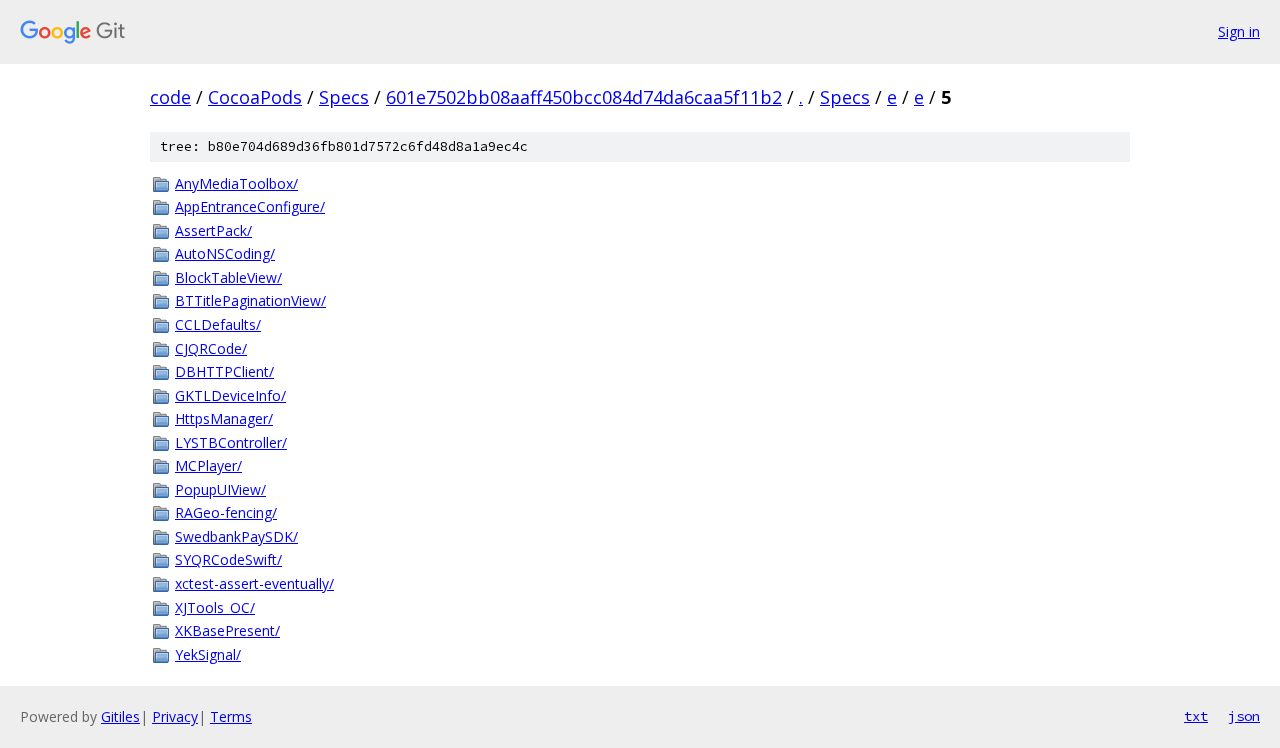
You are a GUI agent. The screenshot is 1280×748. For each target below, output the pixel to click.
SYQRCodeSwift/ (228, 559)
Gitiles (120, 716)
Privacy (175, 716)
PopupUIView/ (220, 489)
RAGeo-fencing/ (226, 512)
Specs (344, 97)
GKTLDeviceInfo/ (230, 395)
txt (1196, 716)
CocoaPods (255, 97)
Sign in (1239, 31)
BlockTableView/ (228, 277)
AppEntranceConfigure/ (250, 206)
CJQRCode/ (211, 348)
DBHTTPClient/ (224, 371)
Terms (231, 716)
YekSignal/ (208, 654)
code (170, 97)
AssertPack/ (213, 230)
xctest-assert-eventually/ (254, 583)
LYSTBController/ (231, 442)
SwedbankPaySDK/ (236, 536)
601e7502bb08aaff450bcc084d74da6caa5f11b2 (584, 97)
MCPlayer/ (208, 465)
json (1244, 716)
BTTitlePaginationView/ (250, 300)
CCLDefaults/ (218, 324)
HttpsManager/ (224, 418)
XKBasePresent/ (227, 630)
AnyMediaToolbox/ (236, 183)
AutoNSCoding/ (225, 253)
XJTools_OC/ (215, 607)
